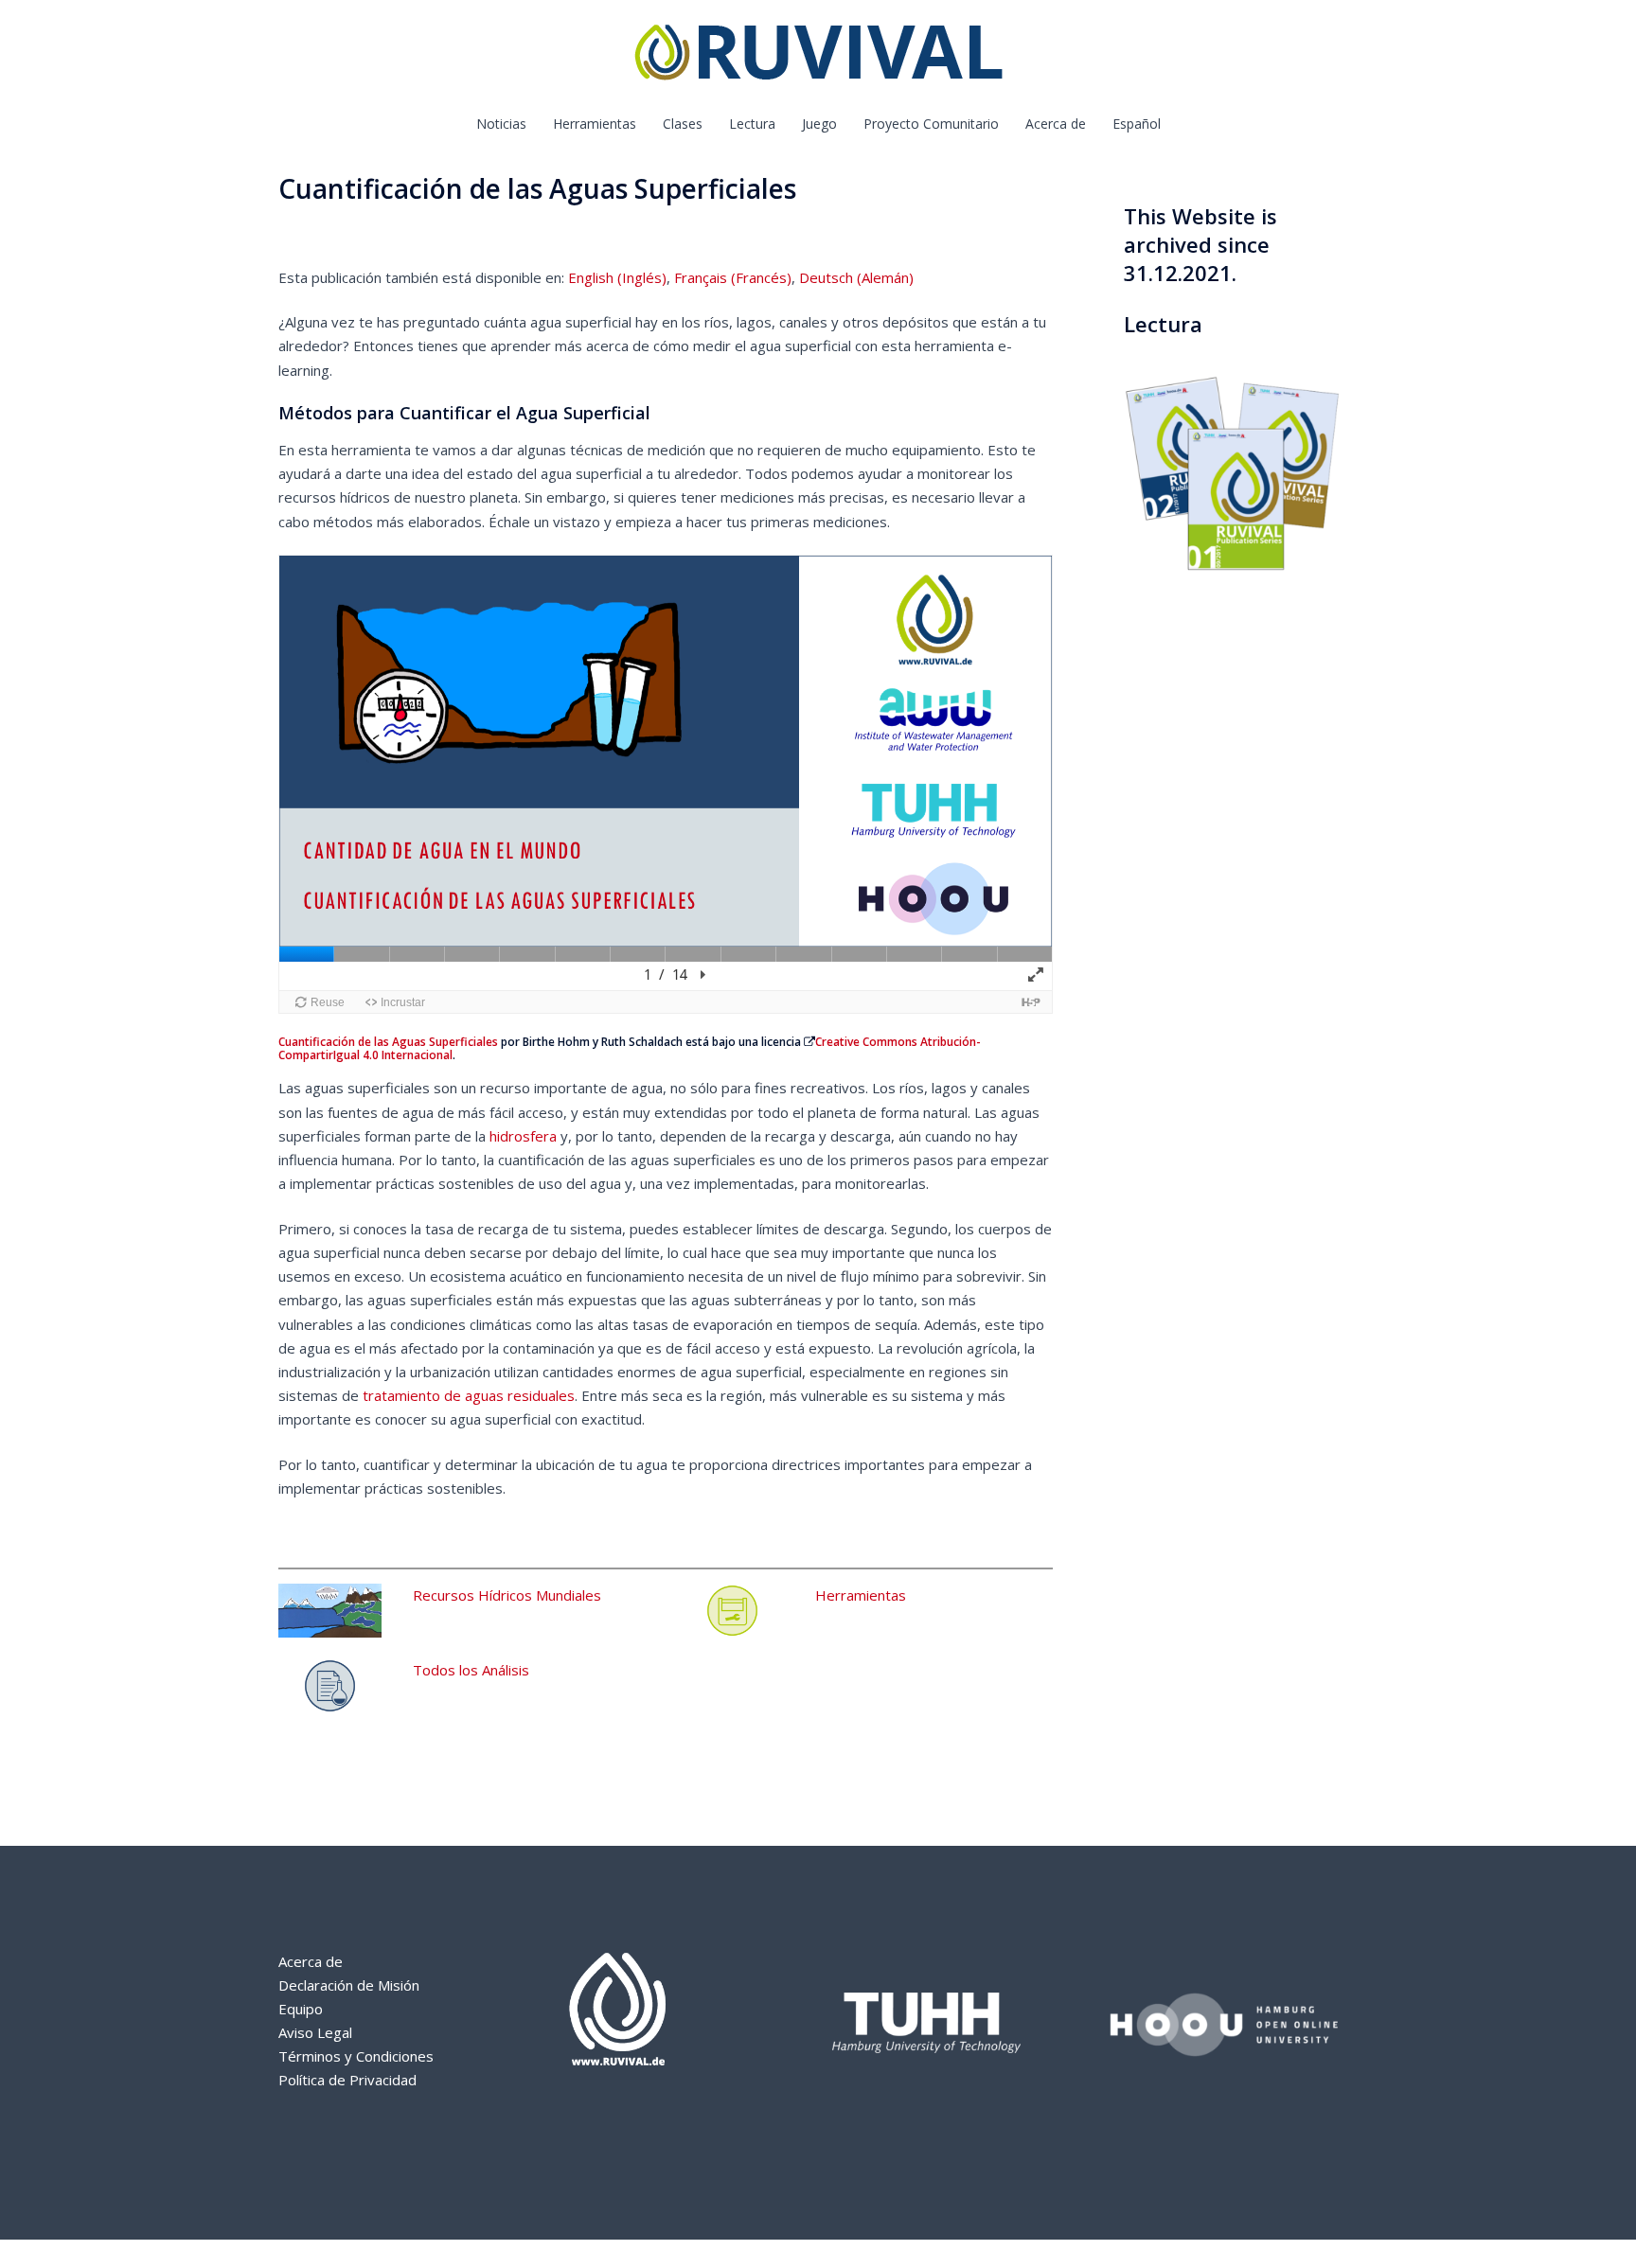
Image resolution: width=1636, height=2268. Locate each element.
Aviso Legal (315, 2032)
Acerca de (1056, 124)
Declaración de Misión (349, 1985)
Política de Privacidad (347, 2080)
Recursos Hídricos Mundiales (507, 1595)
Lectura (752, 124)
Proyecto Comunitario (931, 124)
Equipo (301, 2009)
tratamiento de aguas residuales (469, 1395)
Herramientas (595, 124)
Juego (819, 124)
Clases (683, 124)
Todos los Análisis (471, 1670)
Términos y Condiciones (356, 2056)
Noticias (501, 124)
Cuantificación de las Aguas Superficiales (388, 1042)
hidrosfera (523, 1136)
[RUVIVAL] (818, 57)
